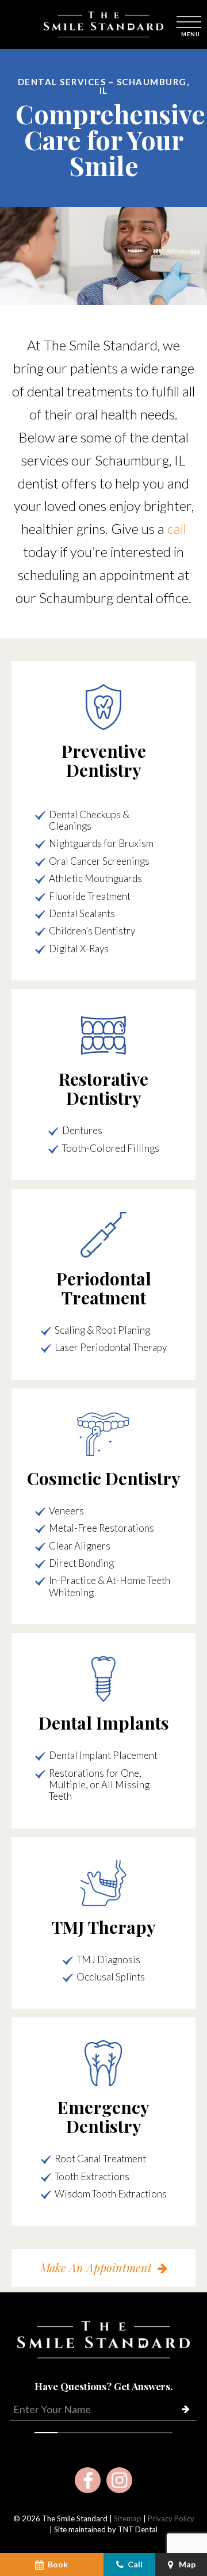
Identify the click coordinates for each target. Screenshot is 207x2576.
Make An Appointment (96, 2267)
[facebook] (88, 2480)
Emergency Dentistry (103, 2117)
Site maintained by (86, 2529)
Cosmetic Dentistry (104, 1478)
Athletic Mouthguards (95, 878)
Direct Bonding (81, 1563)
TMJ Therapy (104, 1927)
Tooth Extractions (92, 2176)
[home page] (103, 24)
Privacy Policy (171, 2518)
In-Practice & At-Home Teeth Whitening (110, 1586)
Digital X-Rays (79, 949)
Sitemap (128, 2518)
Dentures (82, 1130)
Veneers (66, 1511)
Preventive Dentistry (104, 760)
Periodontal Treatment (104, 1288)
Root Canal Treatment (100, 2159)
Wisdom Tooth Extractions (111, 2194)
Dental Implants (104, 1723)
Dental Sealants (82, 913)
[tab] (46, 2430)
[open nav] (190, 24)
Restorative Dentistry (103, 1088)
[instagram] (119, 2480)
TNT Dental (138, 2529)
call (177, 528)
